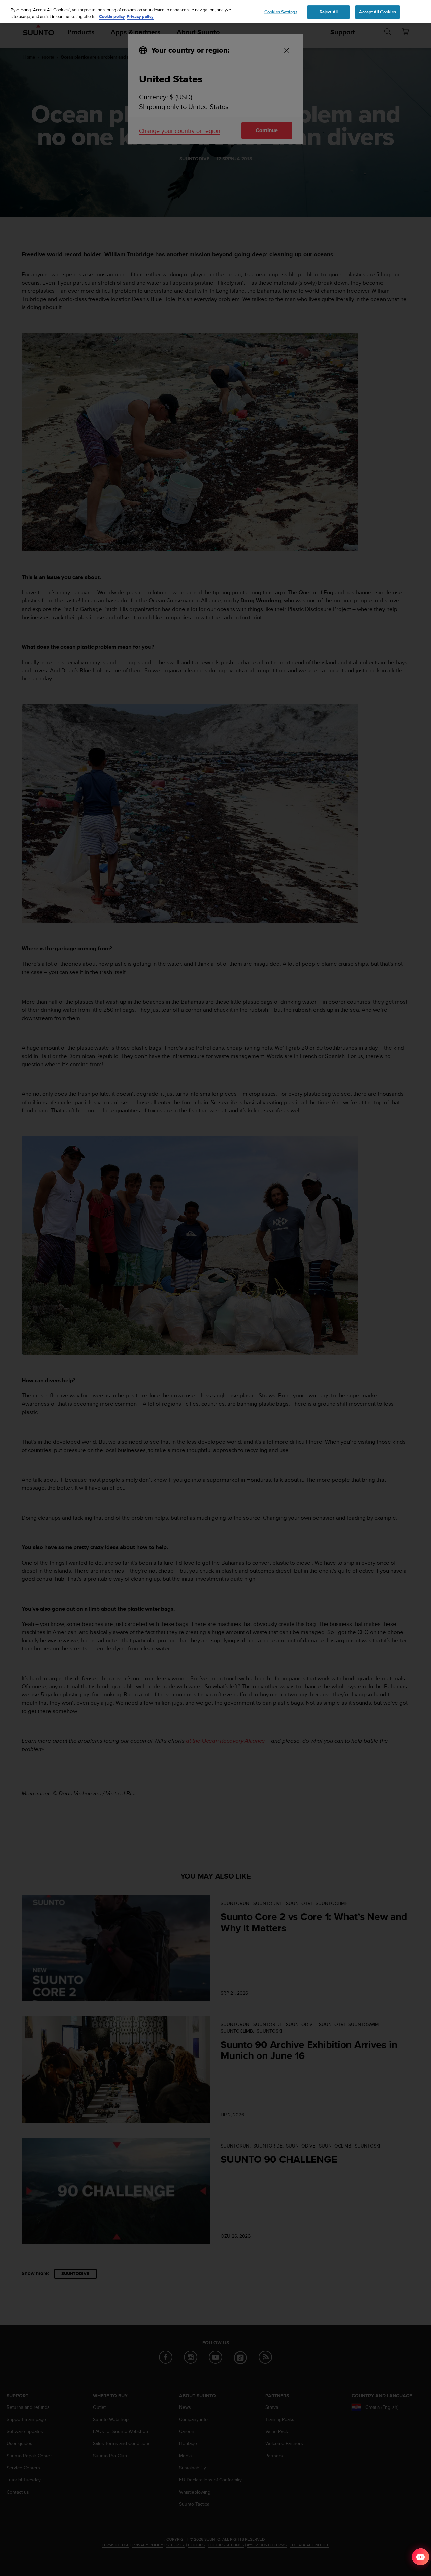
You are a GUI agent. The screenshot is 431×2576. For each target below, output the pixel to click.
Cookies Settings (281, 12)
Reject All (329, 12)
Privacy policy (140, 17)
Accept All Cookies (377, 12)
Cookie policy (112, 17)
